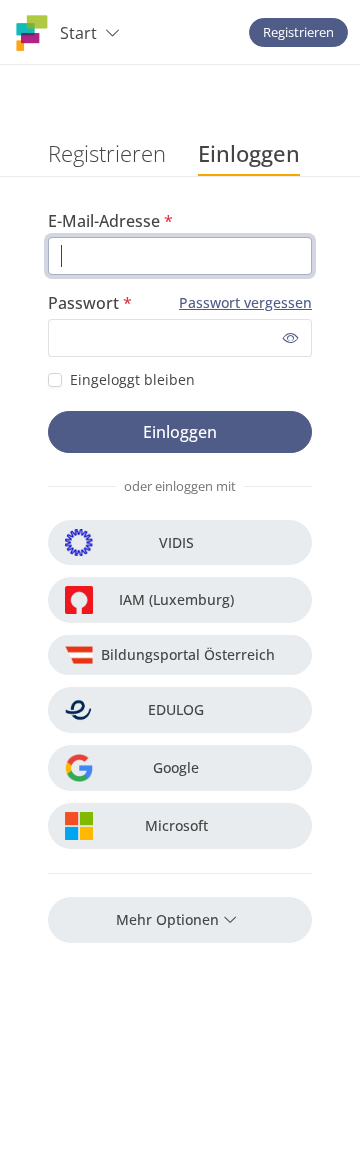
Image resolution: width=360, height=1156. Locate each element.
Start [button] (78, 33)
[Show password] (291, 338)
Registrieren (298, 32)
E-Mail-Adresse (104, 221)
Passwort (83, 303)
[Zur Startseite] (32, 32)
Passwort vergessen (245, 302)
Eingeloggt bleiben (132, 379)
